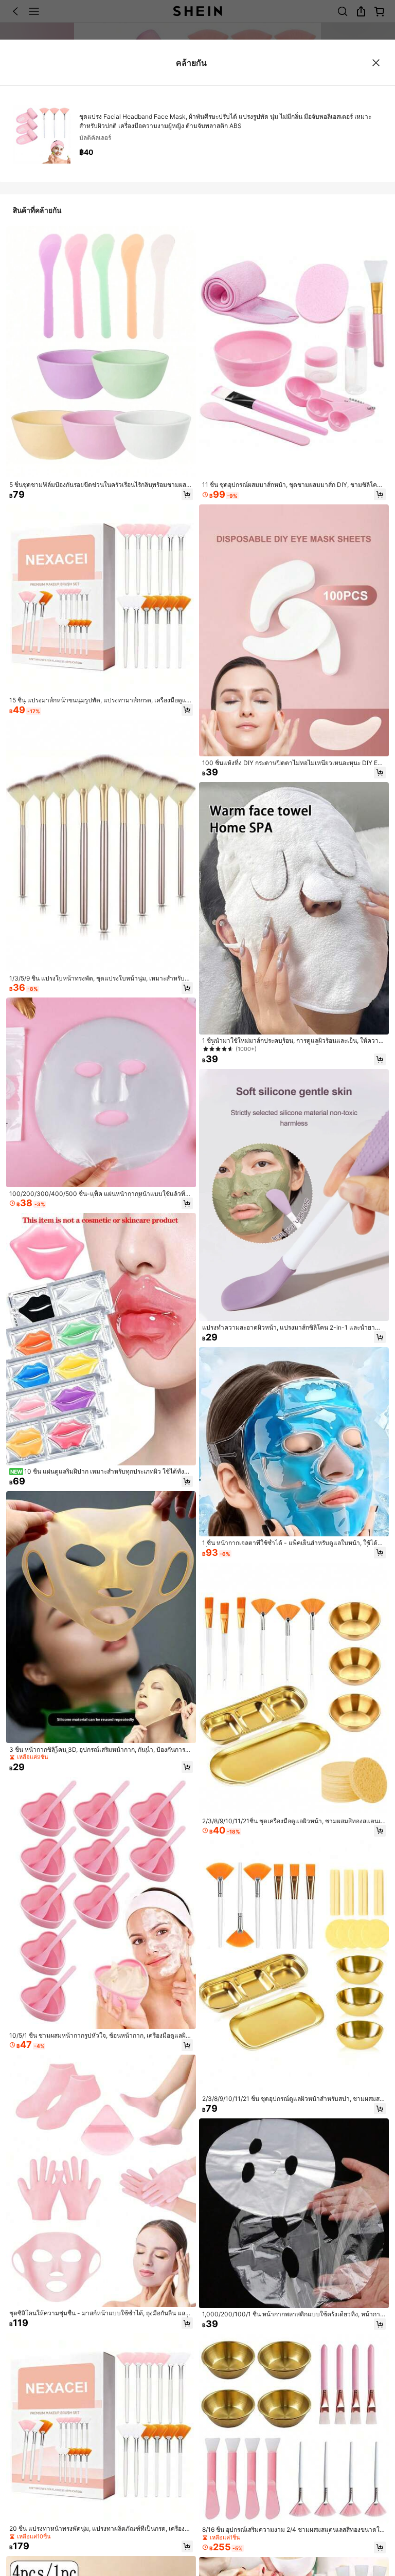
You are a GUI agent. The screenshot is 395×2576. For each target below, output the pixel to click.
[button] (187, 494)
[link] (101, 485)
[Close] (376, 63)
